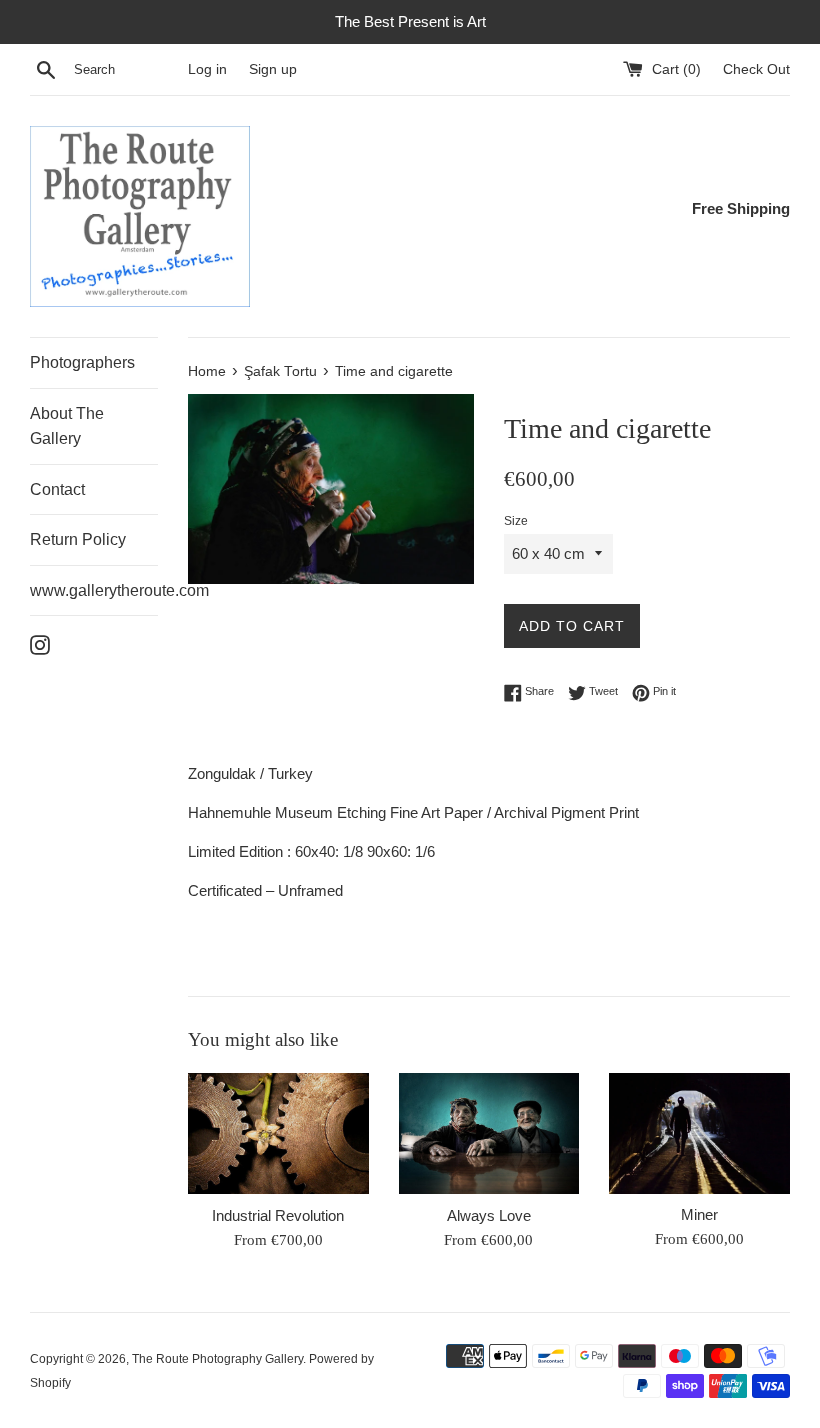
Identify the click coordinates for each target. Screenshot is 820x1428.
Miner (699, 1214)
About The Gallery (67, 426)
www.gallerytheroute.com (94, 590)
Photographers (82, 362)
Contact (57, 489)
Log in (207, 69)
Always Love (489, 1215)
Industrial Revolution (278, 1215)
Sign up (273, 69)
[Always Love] (489, 1133)
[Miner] (699, 1133)
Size (516, 521)
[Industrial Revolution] (278, 1133)
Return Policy (78, 539)
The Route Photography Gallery (217, 1359)
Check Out (756, 69)
